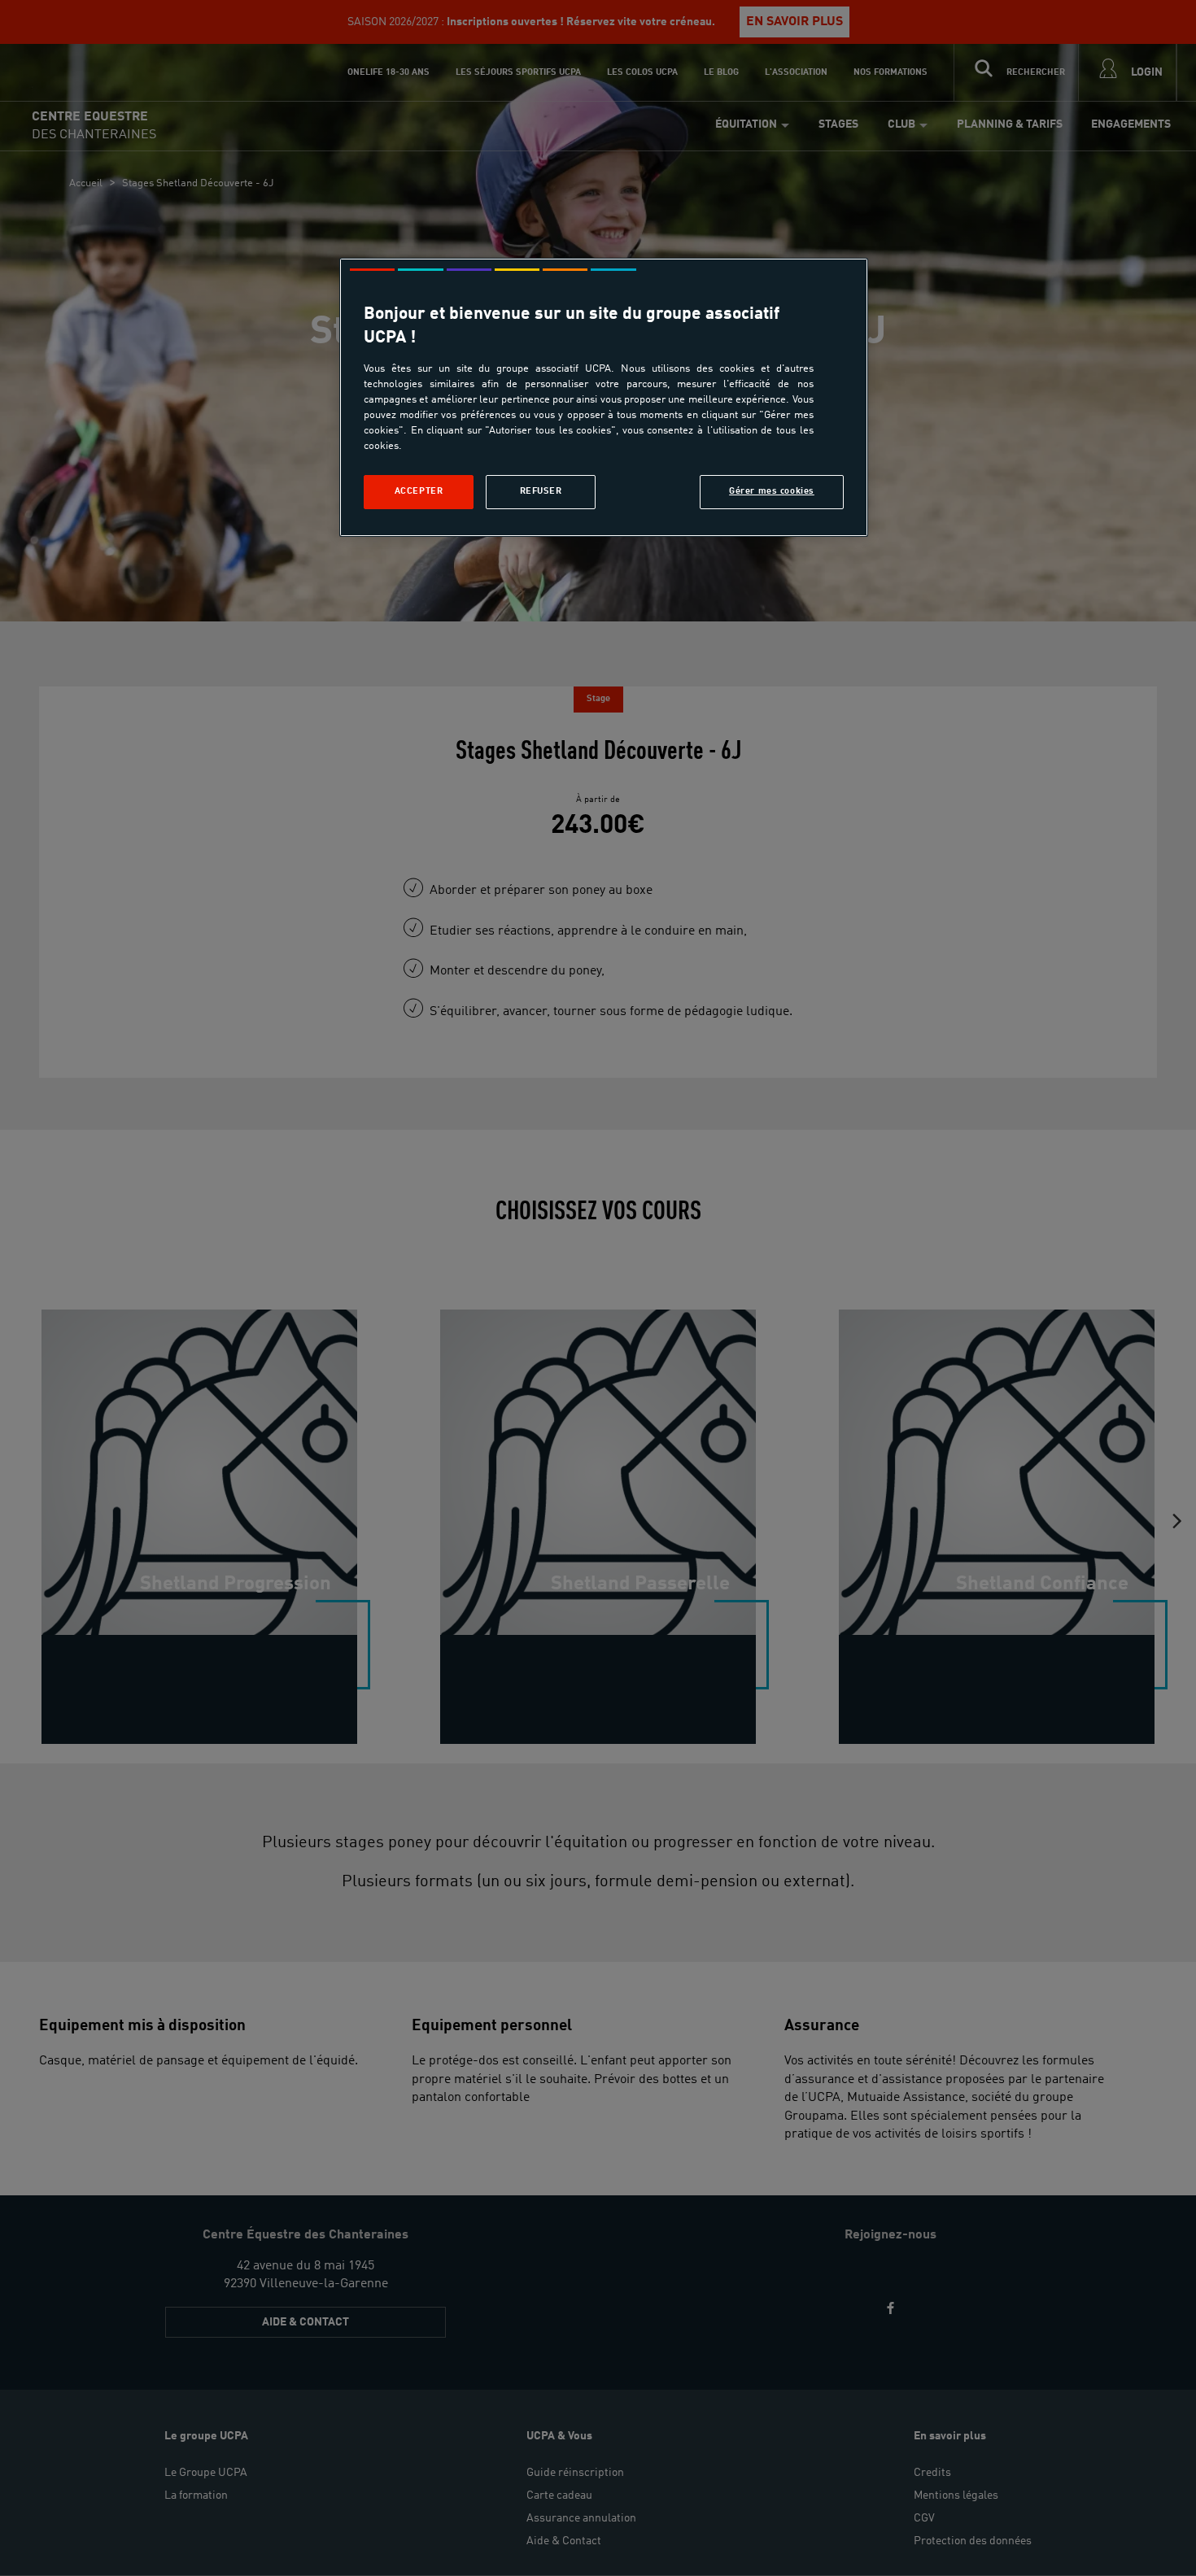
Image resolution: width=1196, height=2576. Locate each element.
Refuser (541, 491)
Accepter (419, 491)
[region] (604, 397)
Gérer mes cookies (772, 491)
